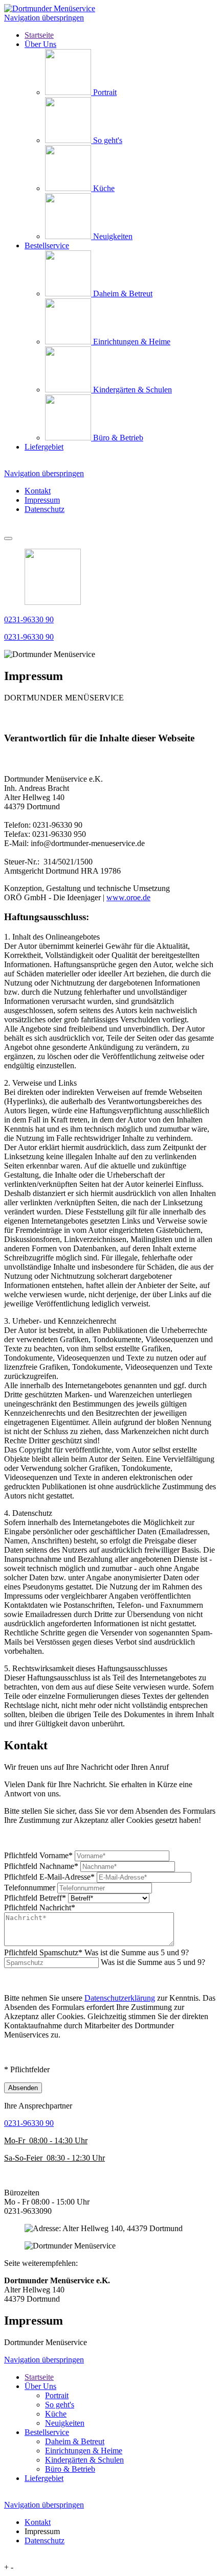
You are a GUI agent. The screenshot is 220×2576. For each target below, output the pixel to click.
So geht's (60, 2405)
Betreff (35, 1898)
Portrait (57, 2395)
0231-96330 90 (29, 619)
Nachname (41, 1866)
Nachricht (40, 1907)
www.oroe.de (128, 897)
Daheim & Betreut (75, 2441)
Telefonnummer (30, 1888)
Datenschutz (45, 509)
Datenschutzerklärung (120, 1998)
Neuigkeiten (65, 2423)
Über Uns (40, 2386)
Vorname (38, 1855)
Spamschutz (96, 1952)
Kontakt (38, 491)
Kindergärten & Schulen (84, 2460)
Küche (56, 2414)
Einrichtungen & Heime (84, 2451)
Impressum (42, 500)
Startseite (39, 2377)
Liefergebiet (44, 2478)
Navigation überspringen (44, 18)
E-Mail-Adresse (49, 1877)
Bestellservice (47, 2432)
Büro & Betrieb (70, 2469)
